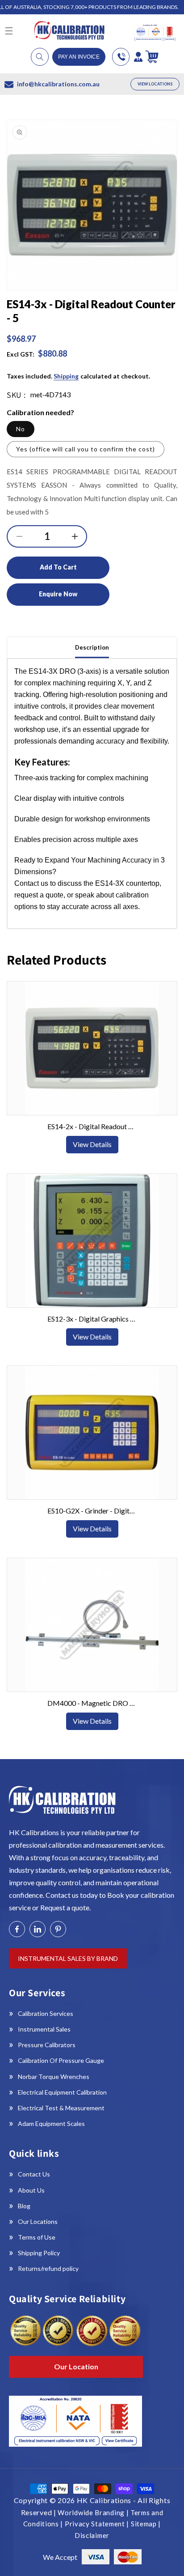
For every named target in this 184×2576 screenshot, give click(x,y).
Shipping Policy (39, 2253)
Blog (24, 2206)
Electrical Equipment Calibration (62, 2092)
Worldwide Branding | (94, 2512)
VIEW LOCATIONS (155, 84)
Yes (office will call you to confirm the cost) (86, 449)
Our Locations (38, 2221)
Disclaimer (92, 2535)
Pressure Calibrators (47, 2045)
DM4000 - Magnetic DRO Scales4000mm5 (92, 1703)
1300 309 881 (121, 57)
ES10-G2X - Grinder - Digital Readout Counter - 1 (92, 1511)
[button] (40, 57)
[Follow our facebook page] (17, 1929)
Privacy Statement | (98, 2524)
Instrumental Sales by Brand (68, 1958)
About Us (31, 2190)
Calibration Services (46, 2013)
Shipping (66, 376)
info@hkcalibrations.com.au (58, 84)
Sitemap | (146, 2524)
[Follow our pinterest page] (58, 1929)
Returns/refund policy (48, 2268)
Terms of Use (37, 2237)
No (21, 429)
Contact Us (34, 2174)
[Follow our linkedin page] (38, 1929)
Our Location (76, 2366)
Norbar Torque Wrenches (54, 2077)
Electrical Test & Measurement (61, 2108)
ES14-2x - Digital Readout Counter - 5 (92, 1126)
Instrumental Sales (44, 2029)
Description (92, 647)
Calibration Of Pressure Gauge (61, 2060)
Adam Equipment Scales (51, 2123)
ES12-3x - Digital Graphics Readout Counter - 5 (92, 1319)
